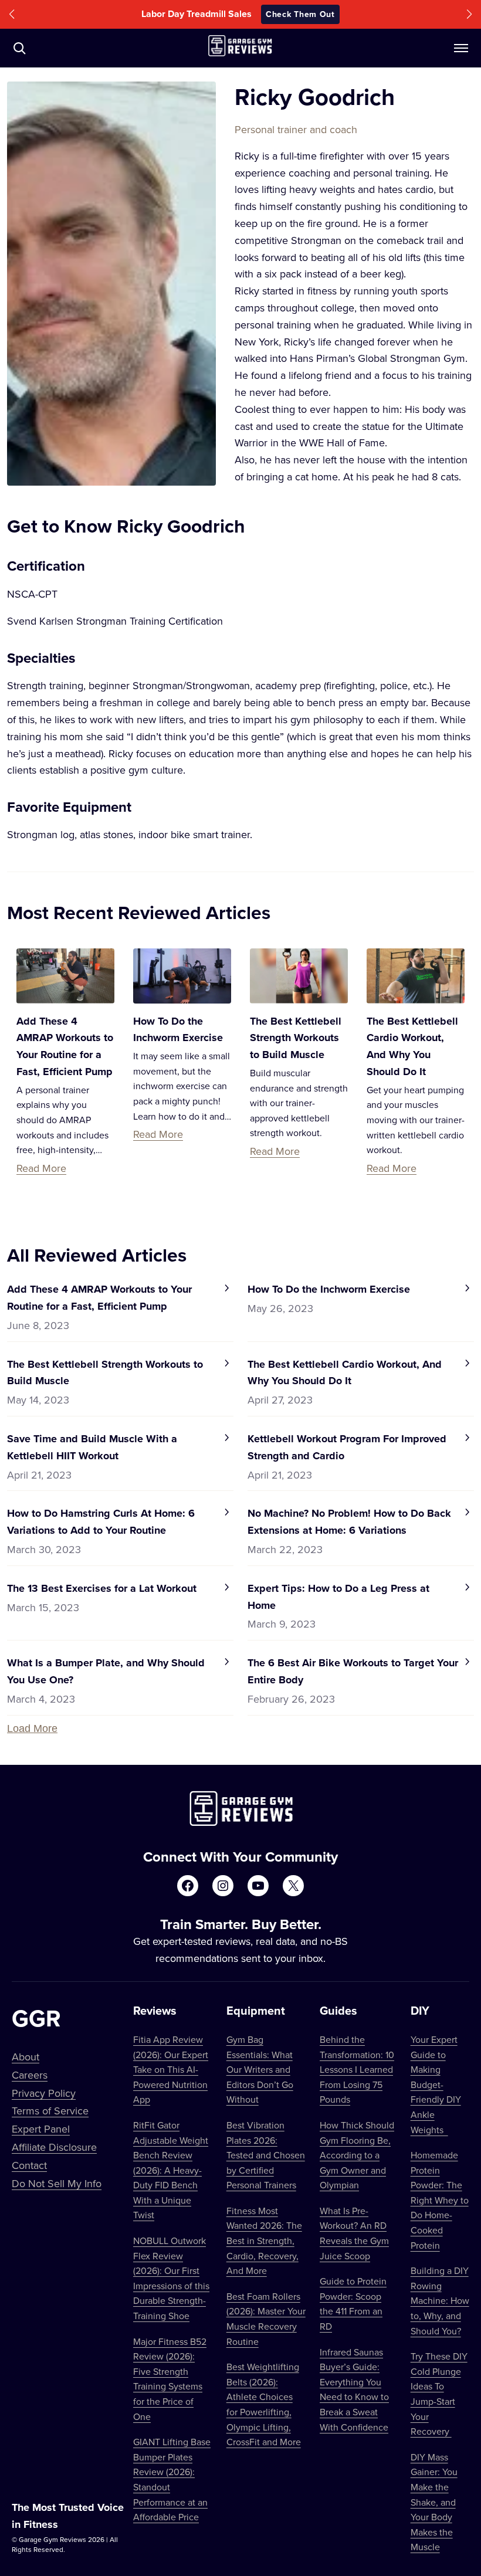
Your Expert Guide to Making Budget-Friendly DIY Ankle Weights (436, 2084)
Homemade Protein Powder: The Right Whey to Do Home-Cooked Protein (440, 2200)
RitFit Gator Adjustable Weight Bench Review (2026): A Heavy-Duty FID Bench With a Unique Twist (171, 2170)
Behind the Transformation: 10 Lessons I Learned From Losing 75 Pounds (357, 2069)
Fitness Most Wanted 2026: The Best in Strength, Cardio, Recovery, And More (264, 2241)
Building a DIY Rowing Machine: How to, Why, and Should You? (440, 2300)
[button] (12, 14)
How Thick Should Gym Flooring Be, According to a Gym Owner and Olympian (357, 2155)
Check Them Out (320, 14)
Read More (41, 1168)
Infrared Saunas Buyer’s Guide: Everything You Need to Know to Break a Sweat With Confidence (354, 2389)
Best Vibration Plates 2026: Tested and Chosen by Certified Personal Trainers (266, 2155)
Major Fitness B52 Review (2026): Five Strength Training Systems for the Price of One (170, 2379)
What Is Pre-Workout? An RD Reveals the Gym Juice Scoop (354, 2233)
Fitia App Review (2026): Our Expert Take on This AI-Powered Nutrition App (171, 2069)
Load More (32, 1728)
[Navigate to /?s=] (19, 48)
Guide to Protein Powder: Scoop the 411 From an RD (353, 2304)
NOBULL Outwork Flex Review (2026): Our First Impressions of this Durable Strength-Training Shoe (171, 2278)
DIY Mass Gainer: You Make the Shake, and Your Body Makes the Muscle (434, 2502)
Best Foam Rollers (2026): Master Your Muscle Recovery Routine (266, 2319)
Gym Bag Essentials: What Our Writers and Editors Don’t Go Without (260, 2069)
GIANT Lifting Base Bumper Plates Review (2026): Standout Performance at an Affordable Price (172, 2479)
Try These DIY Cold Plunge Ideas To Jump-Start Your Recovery (439, 2394)
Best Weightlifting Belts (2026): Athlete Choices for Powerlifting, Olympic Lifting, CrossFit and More (264, 2404)
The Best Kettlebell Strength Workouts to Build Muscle (296, 1038)
